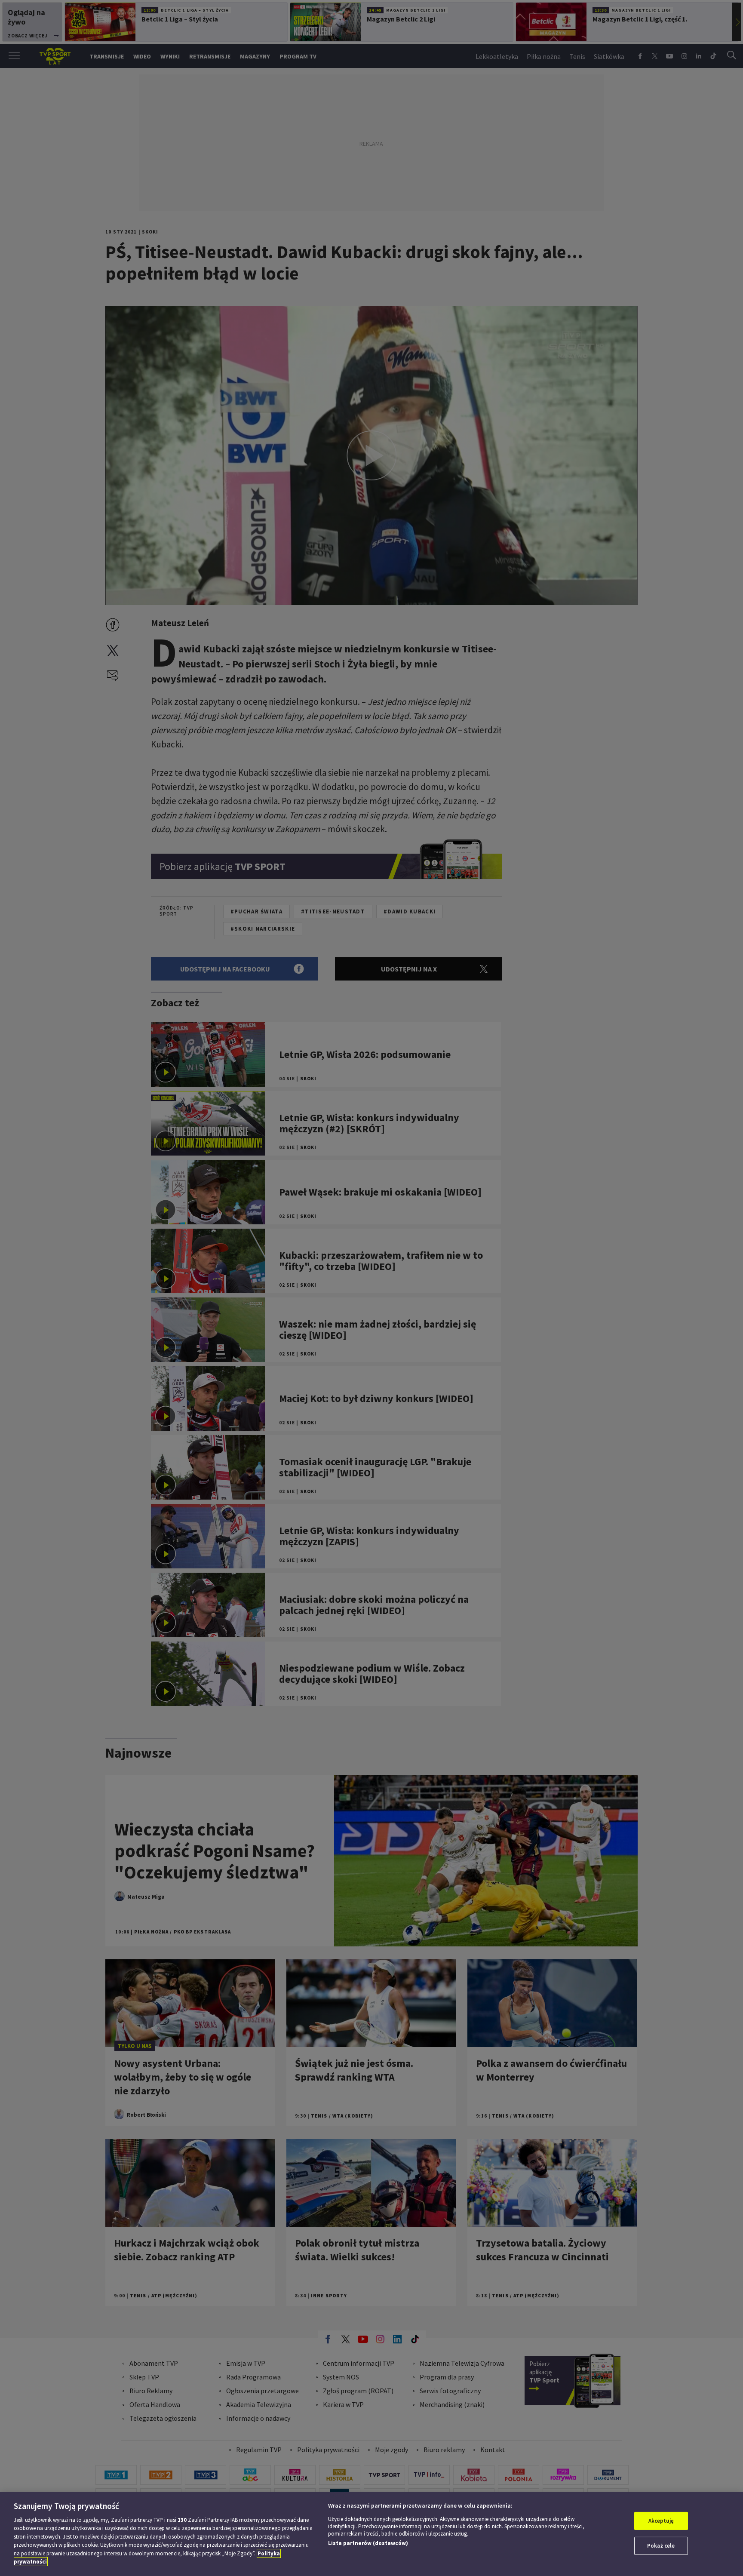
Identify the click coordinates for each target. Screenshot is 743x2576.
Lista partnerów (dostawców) (368, 2543)
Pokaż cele (661, 2546)
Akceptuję (661, 2521)
